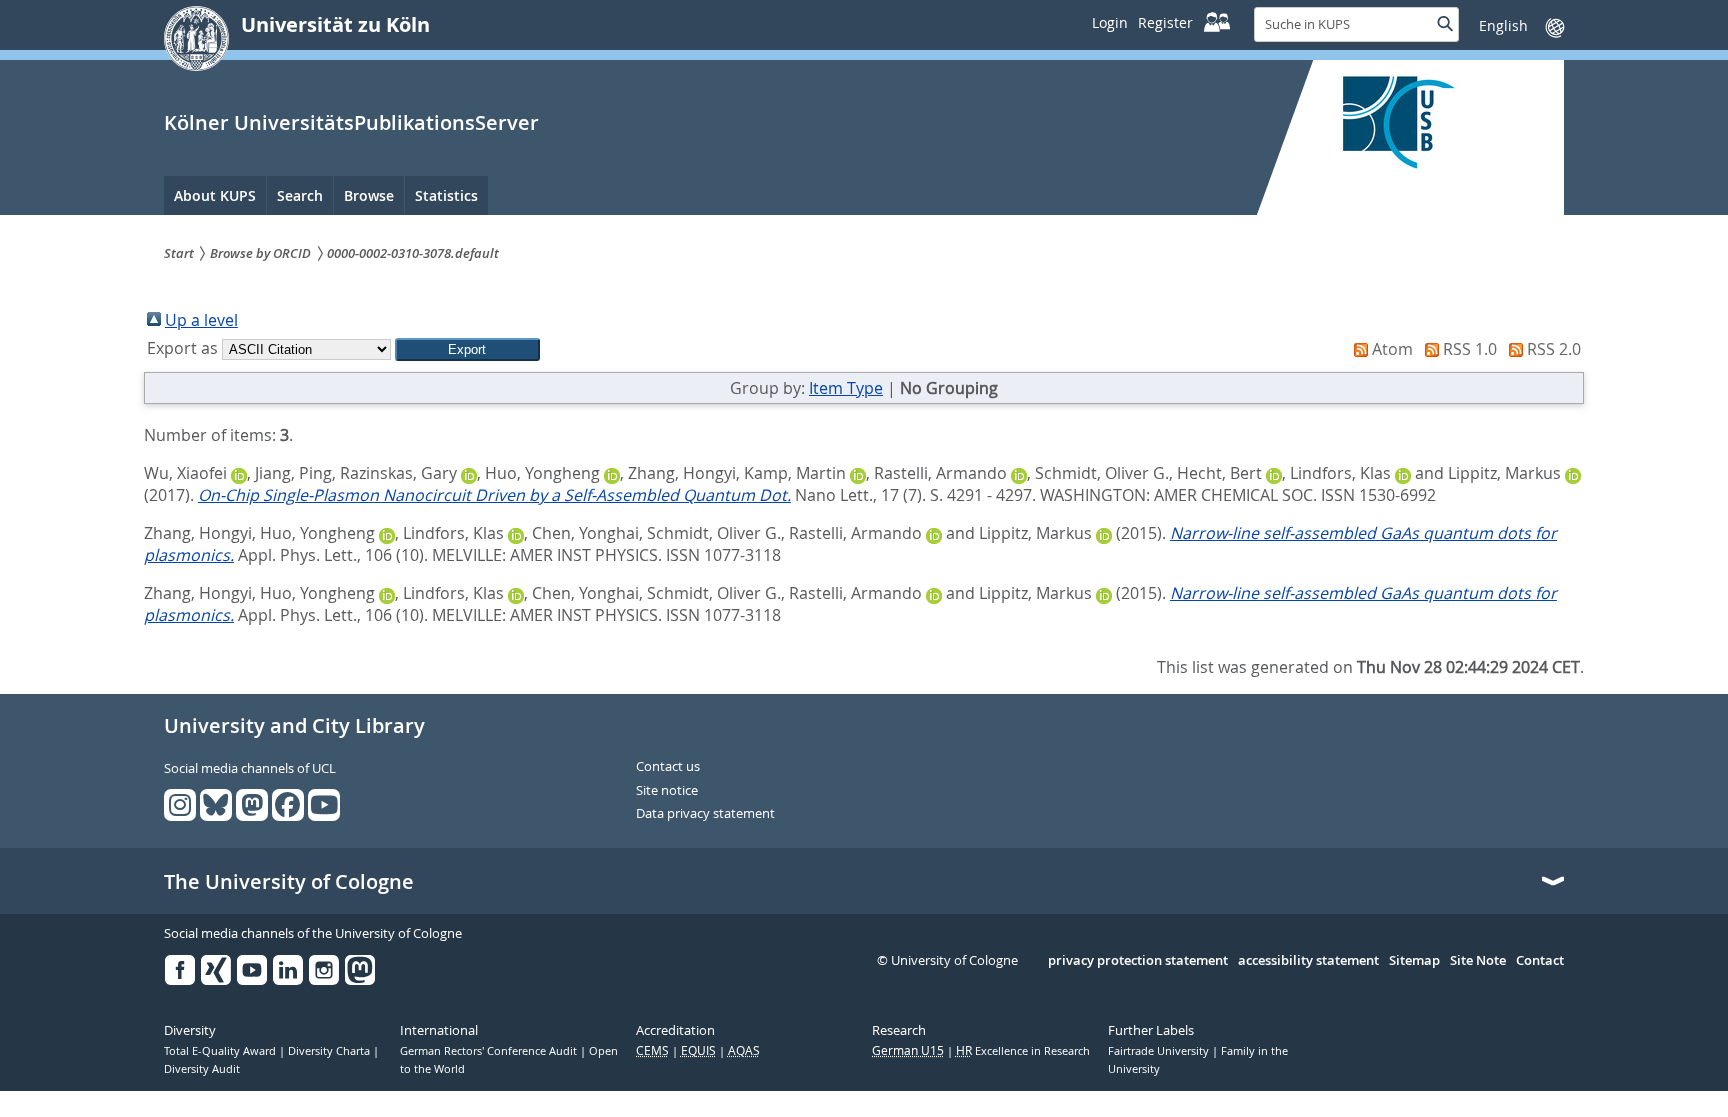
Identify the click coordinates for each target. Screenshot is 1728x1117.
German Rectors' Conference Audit (490, 1051)
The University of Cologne (289, 882)
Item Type (846, 388)
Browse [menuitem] (369, 195)
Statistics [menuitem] (446, 195)
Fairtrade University (1160, 1051)
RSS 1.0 (1470, 349)
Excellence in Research (1023, 1051)
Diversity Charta (330, 1051)
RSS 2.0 (1554, 349)
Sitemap (1414, 961)
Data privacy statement (705, 814)
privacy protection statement (1138, 961)
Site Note (1478, 961)
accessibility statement (1308, 961)
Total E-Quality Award (221, 1051)
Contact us (668, 767)
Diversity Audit (202, 1069)
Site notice (667, 791)
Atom (1392, 349)
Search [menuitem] (300, 195)
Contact (1540, 961)
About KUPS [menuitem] (215, 195)
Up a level (201, 320)
